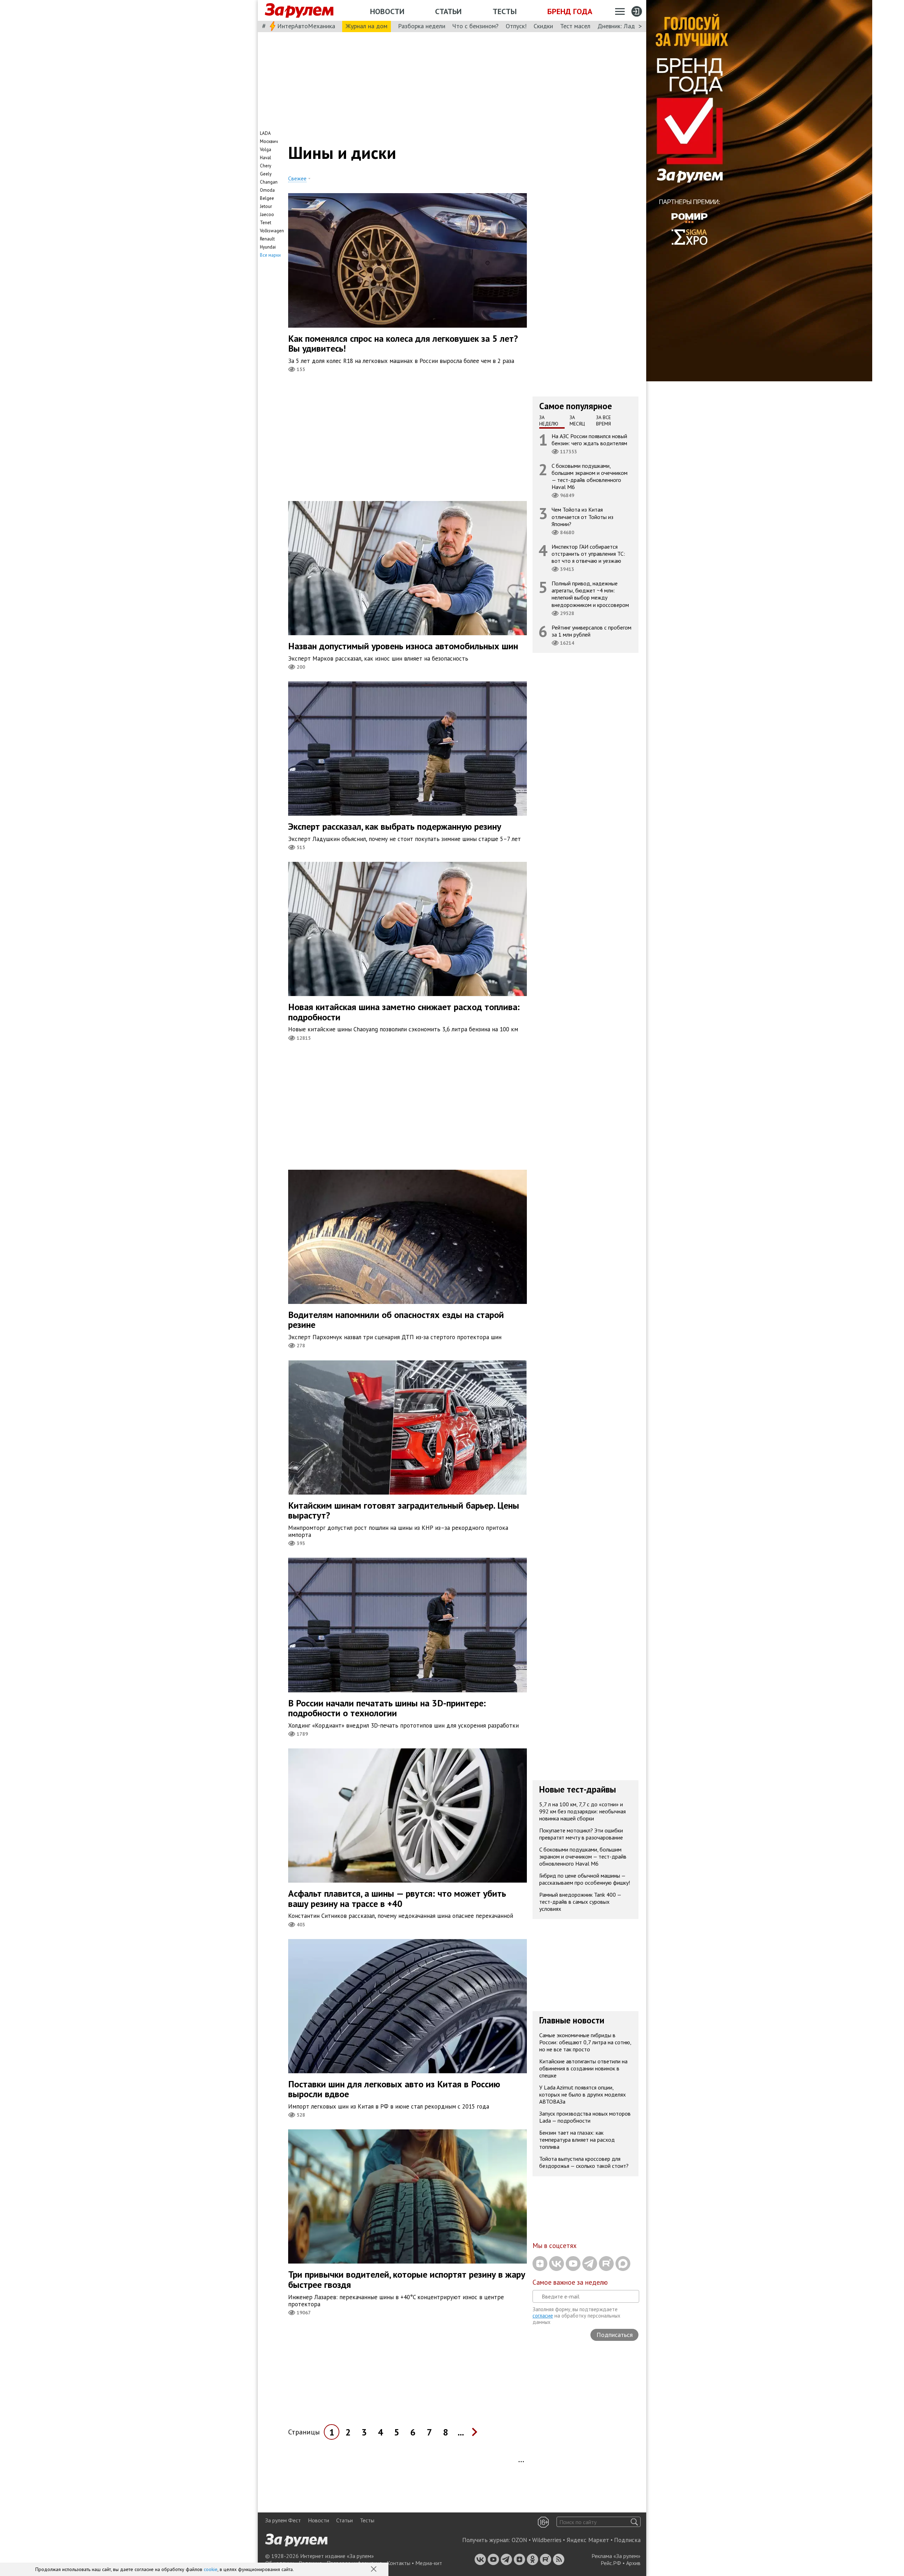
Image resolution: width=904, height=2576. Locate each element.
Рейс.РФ (611, 2563)
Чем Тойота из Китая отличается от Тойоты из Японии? (582, 517)
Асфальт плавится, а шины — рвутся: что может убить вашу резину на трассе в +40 (397, 1898)
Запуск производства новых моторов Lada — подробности (585, 2117)
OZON (519, 2540)
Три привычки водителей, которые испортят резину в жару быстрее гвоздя (407, 2279)
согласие (543, 2316)
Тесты (505, 11)
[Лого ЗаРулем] (299, 11)
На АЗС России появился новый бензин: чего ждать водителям (589, 439)
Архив (633, 2563)
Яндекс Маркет (588, 2540)
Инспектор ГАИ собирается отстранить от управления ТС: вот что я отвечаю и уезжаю (588, 553)
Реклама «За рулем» (616, 2556)
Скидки (543, 26)
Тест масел (575, 26)
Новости (387, 11)
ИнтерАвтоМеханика (306, 26)
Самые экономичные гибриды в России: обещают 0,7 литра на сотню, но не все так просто (585, 2042)
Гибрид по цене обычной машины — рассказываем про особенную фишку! (585, 1879)
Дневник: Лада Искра (627, 26)
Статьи (448, 11)
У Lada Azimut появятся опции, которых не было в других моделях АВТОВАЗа (582, 2094)
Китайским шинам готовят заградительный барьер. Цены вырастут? (404, 1510)
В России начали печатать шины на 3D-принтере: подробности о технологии (387, 1708)
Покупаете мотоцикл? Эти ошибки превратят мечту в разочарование (581, 1834)
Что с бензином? (475, 26)
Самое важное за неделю (570, 2282)
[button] (374, 2570)
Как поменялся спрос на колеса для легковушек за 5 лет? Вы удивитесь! (403, 344)
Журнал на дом (367, 26)
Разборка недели (422, 26)
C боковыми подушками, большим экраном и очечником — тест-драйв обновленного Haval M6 (590, 476)
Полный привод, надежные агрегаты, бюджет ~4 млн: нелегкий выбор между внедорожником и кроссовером (590, 594)
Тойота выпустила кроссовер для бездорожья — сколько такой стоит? (584, 2162)
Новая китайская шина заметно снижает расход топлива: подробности (404, 1012)
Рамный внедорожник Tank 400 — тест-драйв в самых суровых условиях (580, 1902)
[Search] (634, 2522)
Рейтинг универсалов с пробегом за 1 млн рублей (591, 631)
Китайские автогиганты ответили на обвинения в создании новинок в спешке (583, 2068)
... (461, 2432)
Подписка (627, 2540)
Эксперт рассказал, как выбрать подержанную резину (395, 826)
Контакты (399, 2563)
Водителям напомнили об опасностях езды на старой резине (396, 1320)
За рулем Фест (283, 2520)
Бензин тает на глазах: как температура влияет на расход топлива (577, 2140)
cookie (211, 2569)
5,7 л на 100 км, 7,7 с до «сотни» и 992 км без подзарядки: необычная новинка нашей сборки (582, 1811)
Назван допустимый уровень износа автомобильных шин (403, 646)
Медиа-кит (429, 2563)
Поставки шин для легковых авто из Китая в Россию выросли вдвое (394, 2089)
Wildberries (547, 2540)
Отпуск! (516, 26)
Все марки (270, 255)
